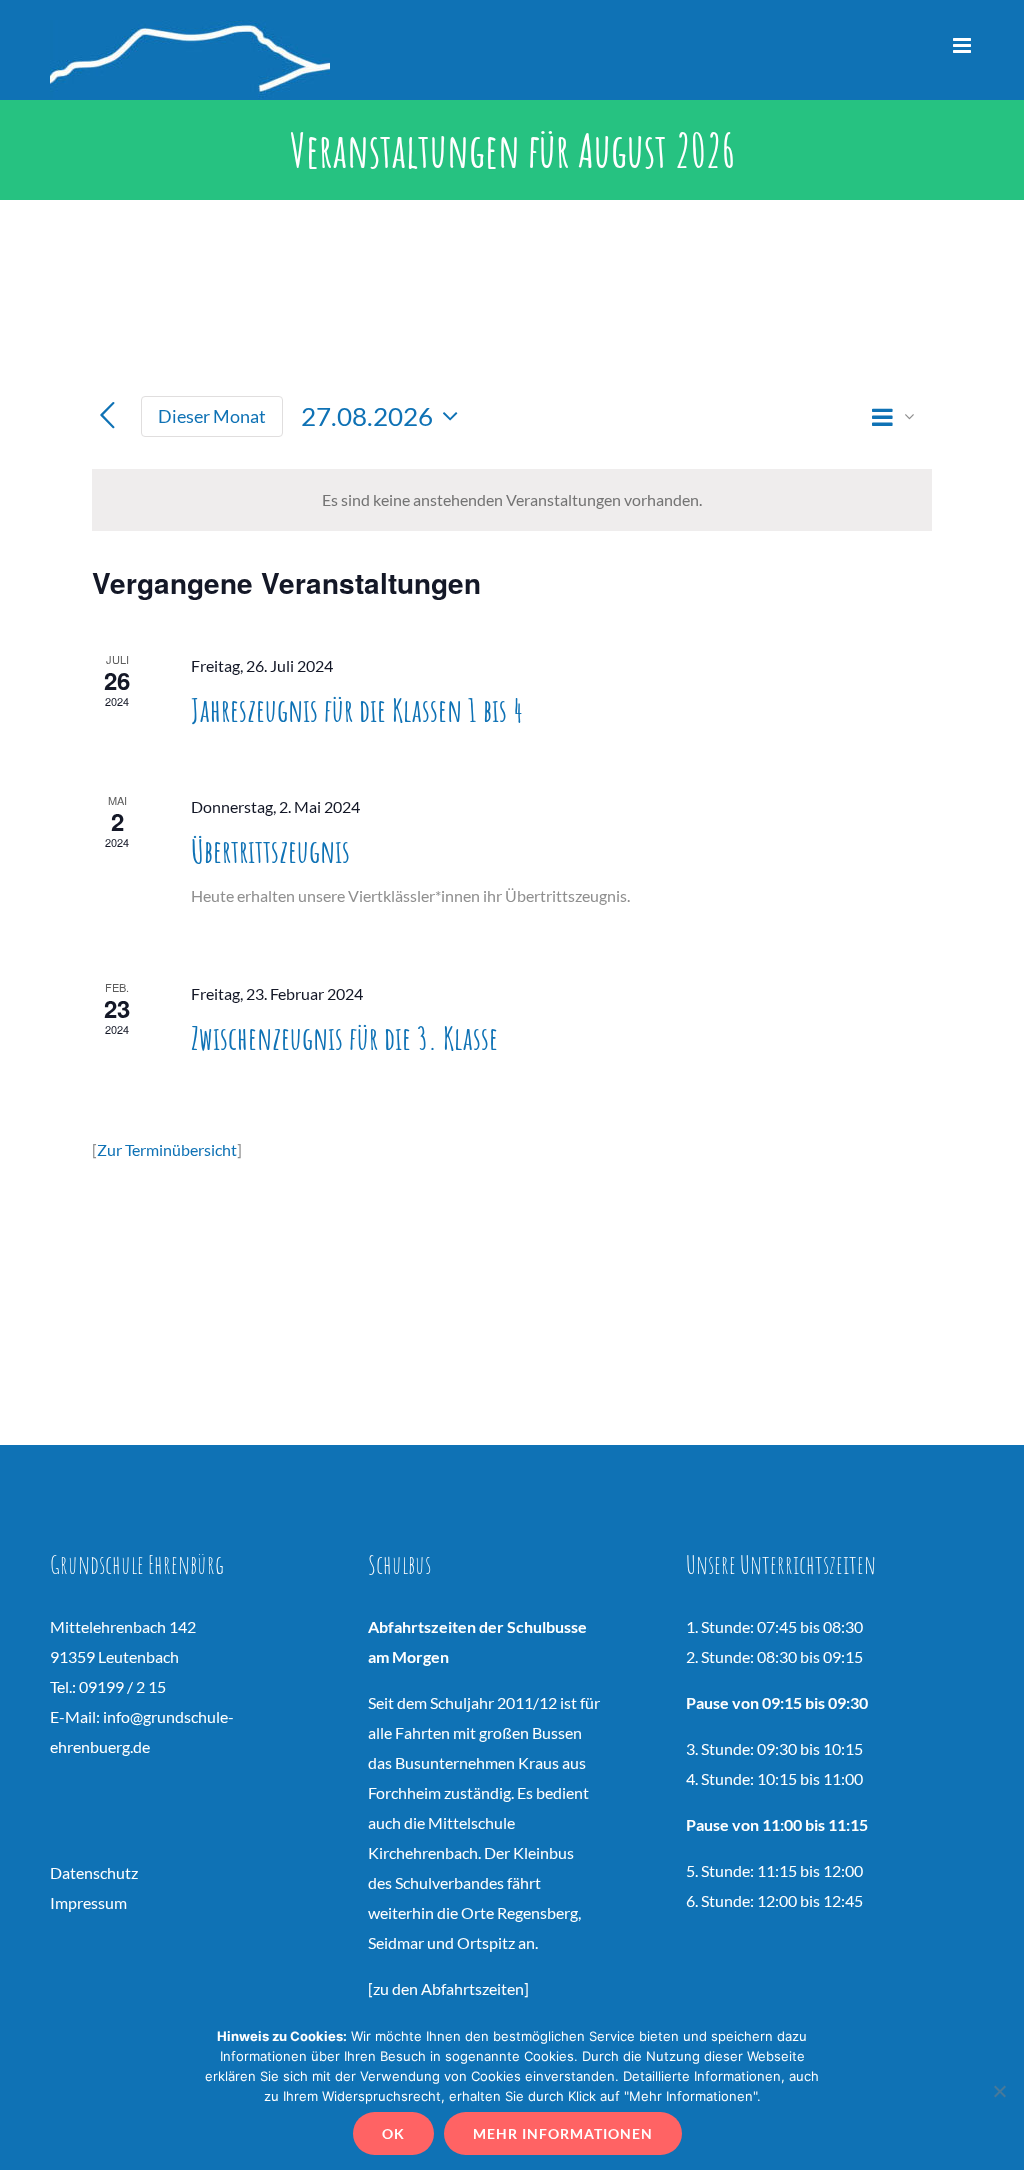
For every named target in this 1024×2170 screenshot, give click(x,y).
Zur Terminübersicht (167, 1149)
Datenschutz (94, 1872)
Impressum (88, 1902)
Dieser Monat (212, 416)
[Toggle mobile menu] (963, 45)
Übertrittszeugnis (270, 850)
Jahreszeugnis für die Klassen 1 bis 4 (357, 709)
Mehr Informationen (563, 2133)
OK (393, 2133)
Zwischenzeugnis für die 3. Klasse (344, 1037)
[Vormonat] (107, 416)
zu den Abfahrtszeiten (448, 1988)
